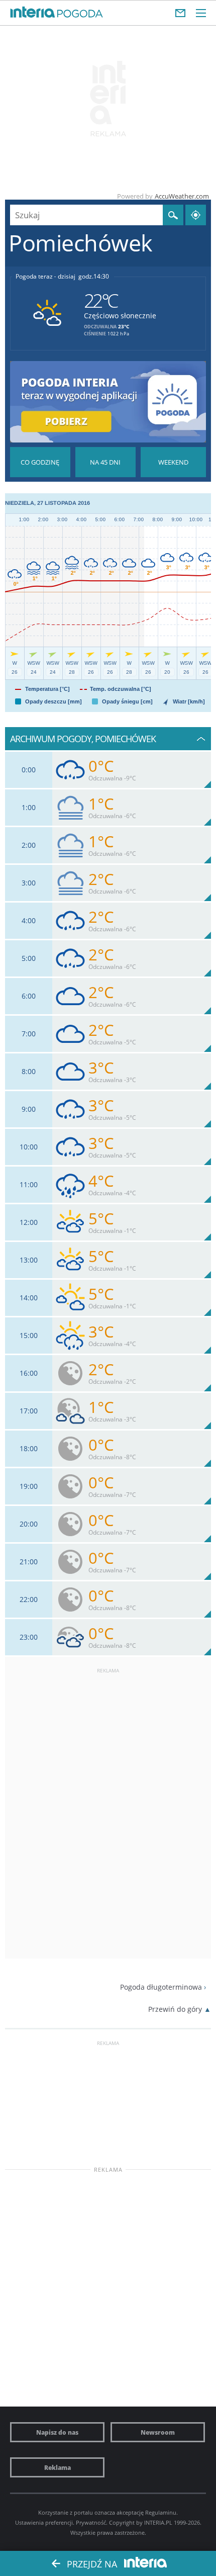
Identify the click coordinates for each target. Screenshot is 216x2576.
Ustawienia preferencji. (45, 2522)
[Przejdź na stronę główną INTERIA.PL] (33, 13)
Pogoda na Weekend (173, 462)
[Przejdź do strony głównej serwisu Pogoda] (80, 14)
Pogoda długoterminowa (161, 1987)
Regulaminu (161, 2512)
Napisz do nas (57, 2432)
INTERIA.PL (158, 2522)
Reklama (58, 2467)
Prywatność (91, 2522)
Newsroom (158, 2432)
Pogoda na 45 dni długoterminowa (105, 462)
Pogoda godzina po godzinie (40, 462)
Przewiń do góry (175, 2009)
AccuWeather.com (182, 196)
